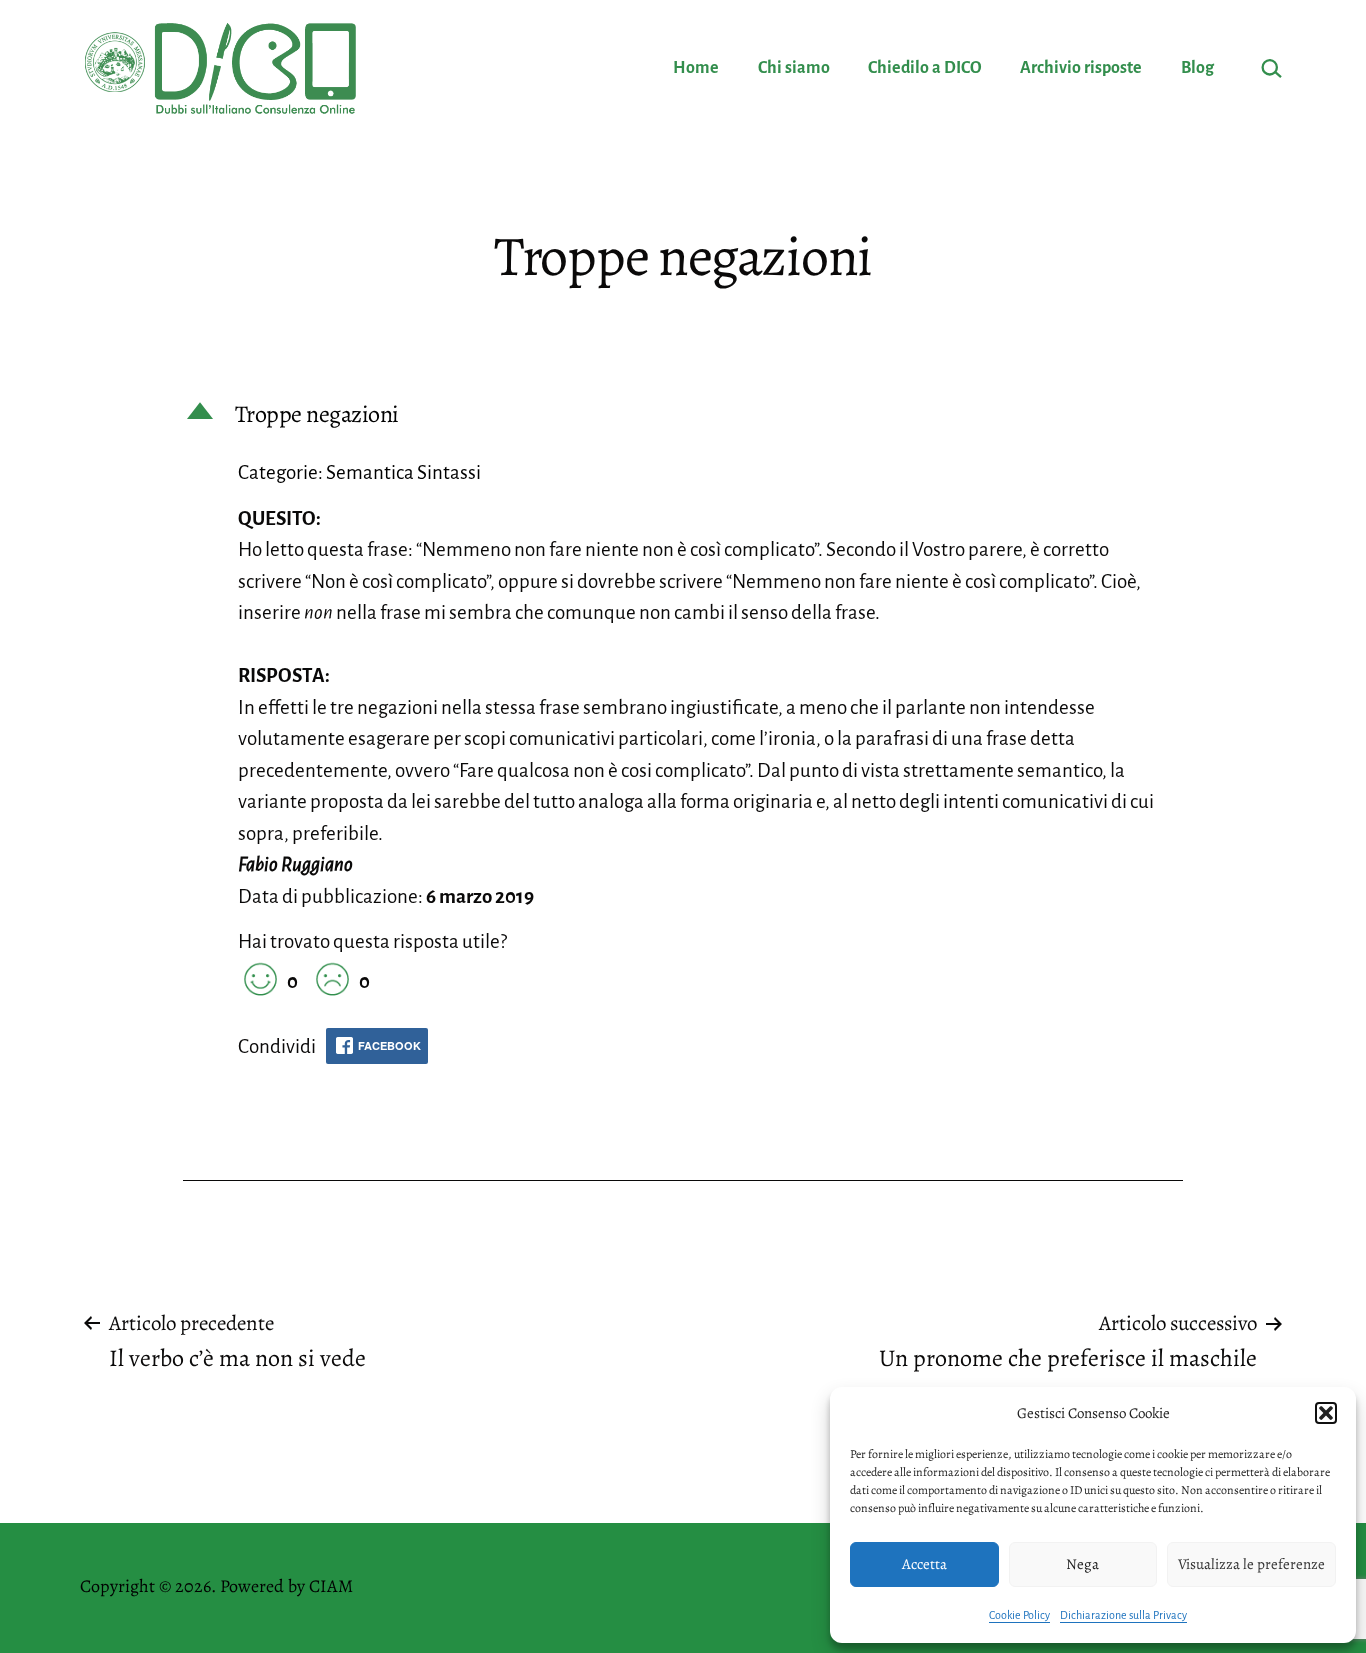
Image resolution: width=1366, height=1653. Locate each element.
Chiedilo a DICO (925, 68)
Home (696, 68)
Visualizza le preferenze (1251, 1564)
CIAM (331, 1586)
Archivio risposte (1081, 68)
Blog (1197, 68)
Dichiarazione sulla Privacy (1123, 1615)
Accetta (924, 1564)
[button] (1326, 1413)
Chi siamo (794, 68)
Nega (1082, 1564)
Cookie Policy (1019, 1615)
